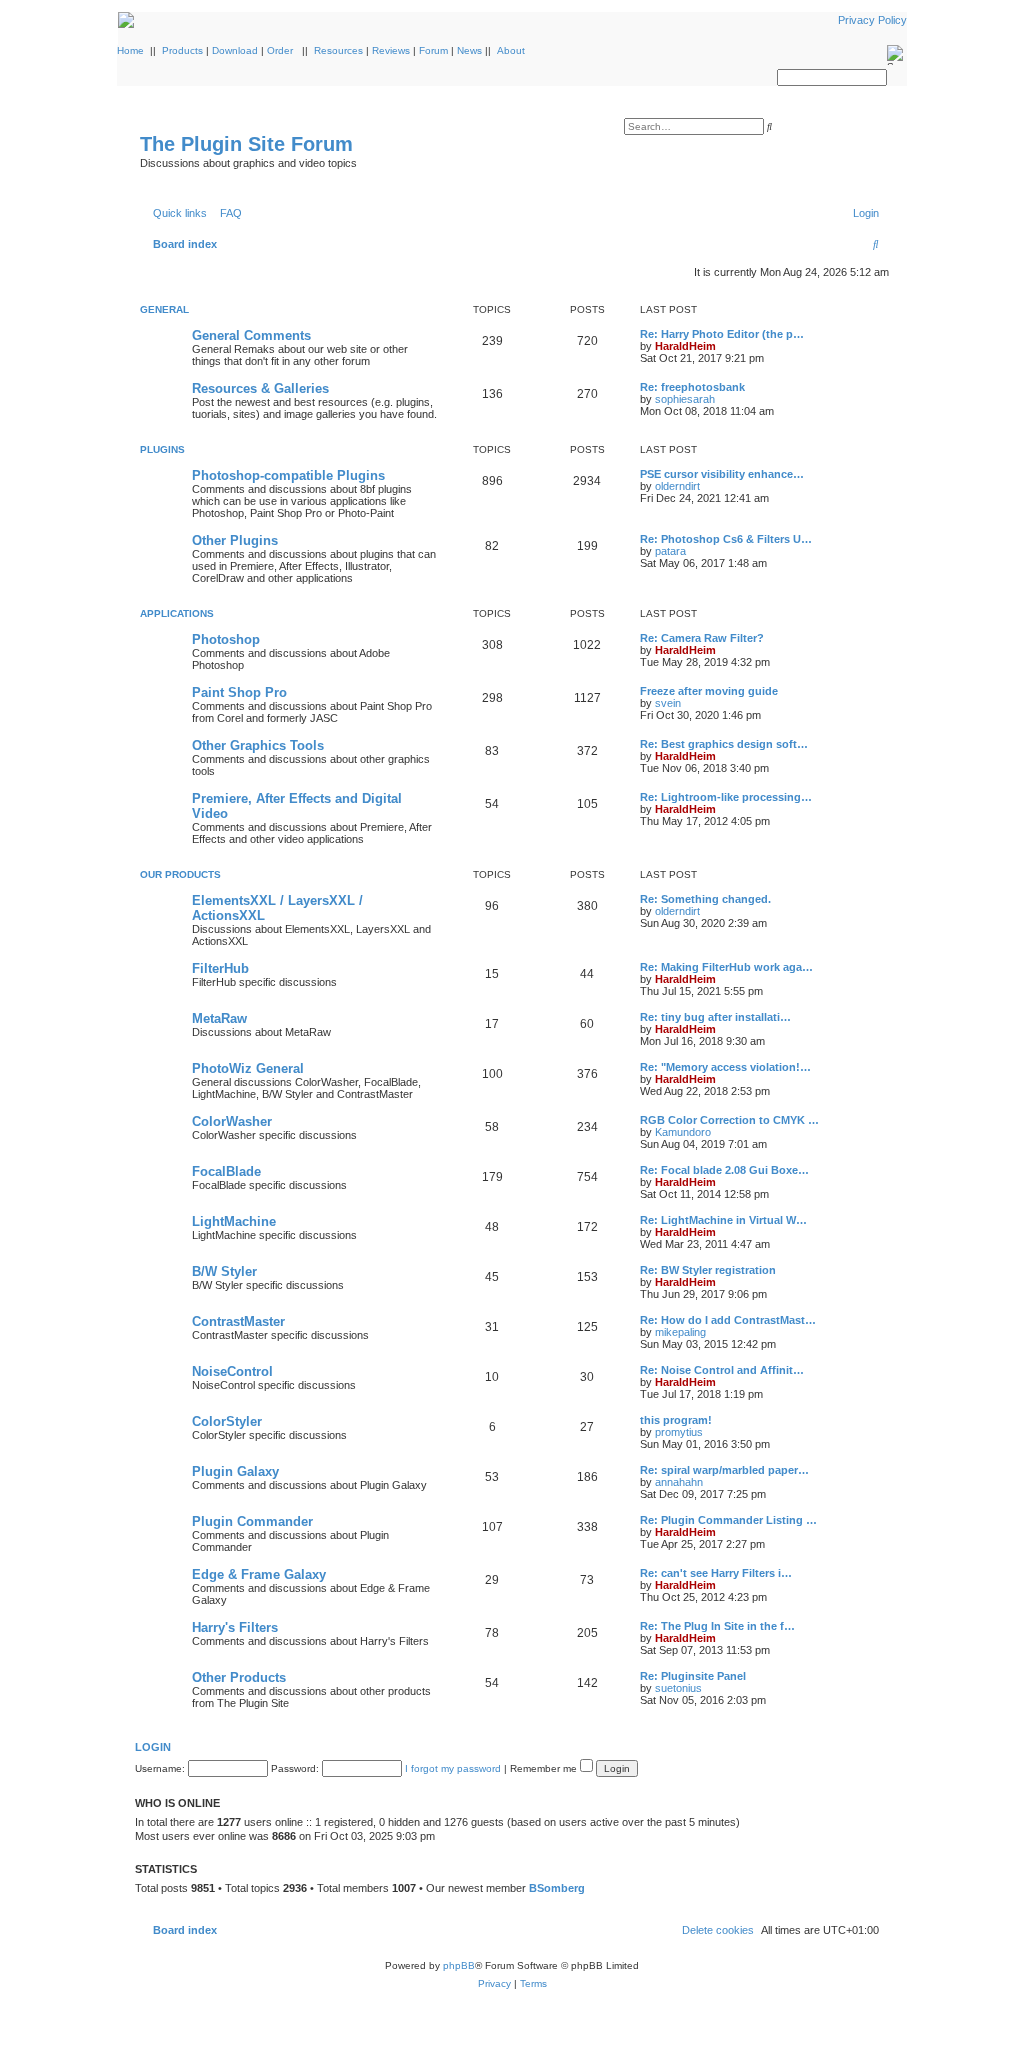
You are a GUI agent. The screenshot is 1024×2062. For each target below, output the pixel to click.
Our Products (180, 874)
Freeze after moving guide (709, 691)
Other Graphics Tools (258, 745)
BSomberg (557, 1888)
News (469, 50)
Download (235, 50)
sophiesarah (685, 399)
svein (668, 703)
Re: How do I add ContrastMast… (728, 1320)
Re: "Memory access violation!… (725, 1067)
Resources (338, 50)
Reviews (391, 50)
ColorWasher (232, 1121)
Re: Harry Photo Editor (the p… (722, 334)
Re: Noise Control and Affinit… (722, 1370)
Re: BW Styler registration (708, 1270)
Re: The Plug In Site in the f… (717, 1626)
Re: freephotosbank (692, 387)
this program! (676, 1420)
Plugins (162, 449)
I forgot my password (453, 1768)
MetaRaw (219, 1018)
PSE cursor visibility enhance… (722, 474)
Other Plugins (235, 540)
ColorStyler (227, 1421)
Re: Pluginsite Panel (693, 1676)
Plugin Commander (252, 1521)
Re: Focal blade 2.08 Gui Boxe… (724, 1170)
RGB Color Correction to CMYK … (729, 1120)
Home (130, 50)
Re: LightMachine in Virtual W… (723, 1220)
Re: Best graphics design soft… (724, 744)
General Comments (251, 335)
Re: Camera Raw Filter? (702, 638)
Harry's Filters (235, 1627)
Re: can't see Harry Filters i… (716, 1573)
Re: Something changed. (705, 899)
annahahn (679, 1482)
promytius (679, 1432)
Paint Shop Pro (239, 692)
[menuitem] (227, 213)
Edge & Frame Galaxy (259, 1574)
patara (670, 551)
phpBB (459, 1965)
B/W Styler (224, 1271)
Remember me (545, 1768)
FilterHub (220, 968)
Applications (177, 613)
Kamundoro (683, 1132)
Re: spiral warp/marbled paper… (724, 1470)
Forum (433, 50)
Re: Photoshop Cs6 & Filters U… (726, 539)
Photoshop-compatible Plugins (288, 475)
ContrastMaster (238, 1321)
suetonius (678, 1688)
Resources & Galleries (260, 388)
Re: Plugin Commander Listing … (728, 1520)
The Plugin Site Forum (246, 144)
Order (280, 50)
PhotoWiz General (248, 1068)
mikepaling (680, 1332)
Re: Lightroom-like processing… (726, 797)
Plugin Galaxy (235, 1471)
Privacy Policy (872, 20)
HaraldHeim (685, 346)
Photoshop (226, 639)
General (164, 309)
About (511, 50)
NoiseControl (232, 1371)
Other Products (239, 1677)
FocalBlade (226, 1171)
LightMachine (234, 1221)
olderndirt (677, 486)
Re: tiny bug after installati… (715, 1017)
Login (153, 1747)
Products (182, 50)
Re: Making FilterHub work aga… (726, 967)
